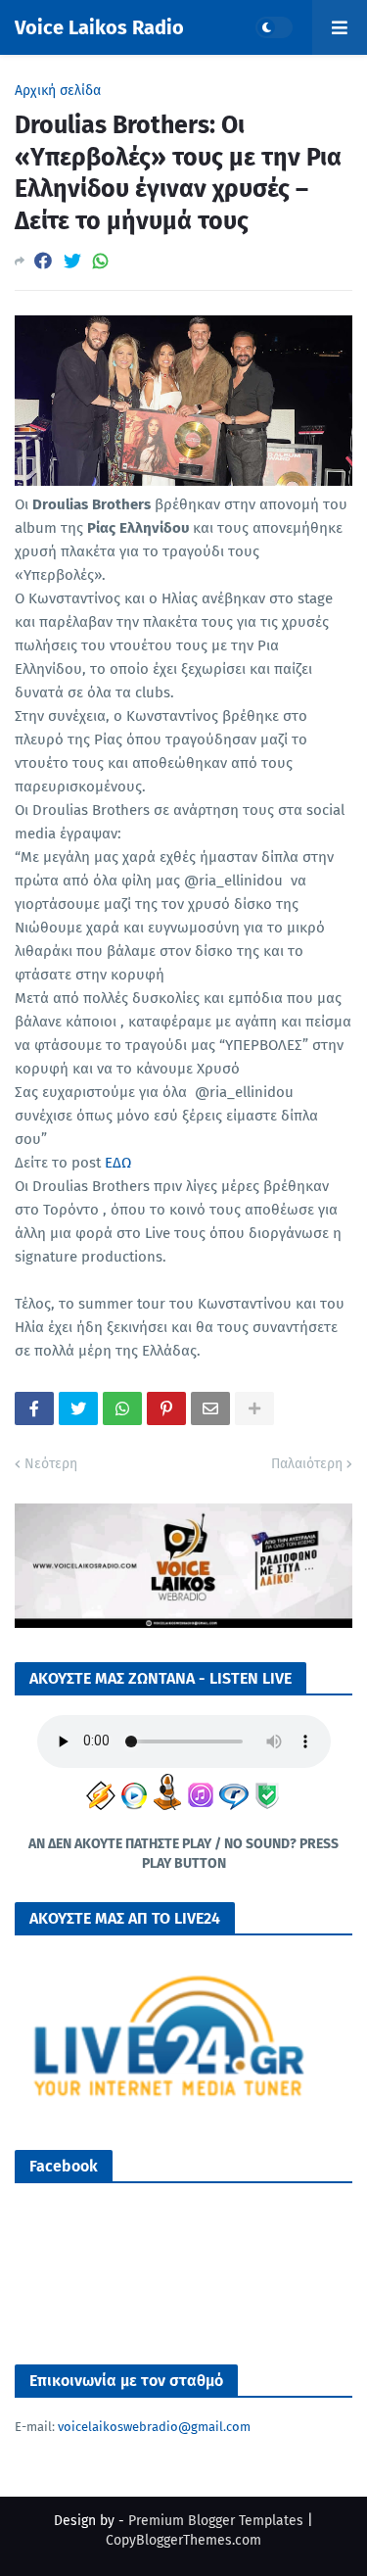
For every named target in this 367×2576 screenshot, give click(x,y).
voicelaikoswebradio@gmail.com (154, 2427)
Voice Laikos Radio (99, 27)
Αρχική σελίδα (58, 91)
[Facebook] (43, 261)
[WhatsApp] (101, 261)
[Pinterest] (166, 1408)
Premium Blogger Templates (216, 2521)
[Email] (210, 1408)
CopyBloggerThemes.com (183, 2540)
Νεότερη (51, 1464)
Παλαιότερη (307, 1464)
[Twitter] (72, 261)
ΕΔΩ (118, 1163)
